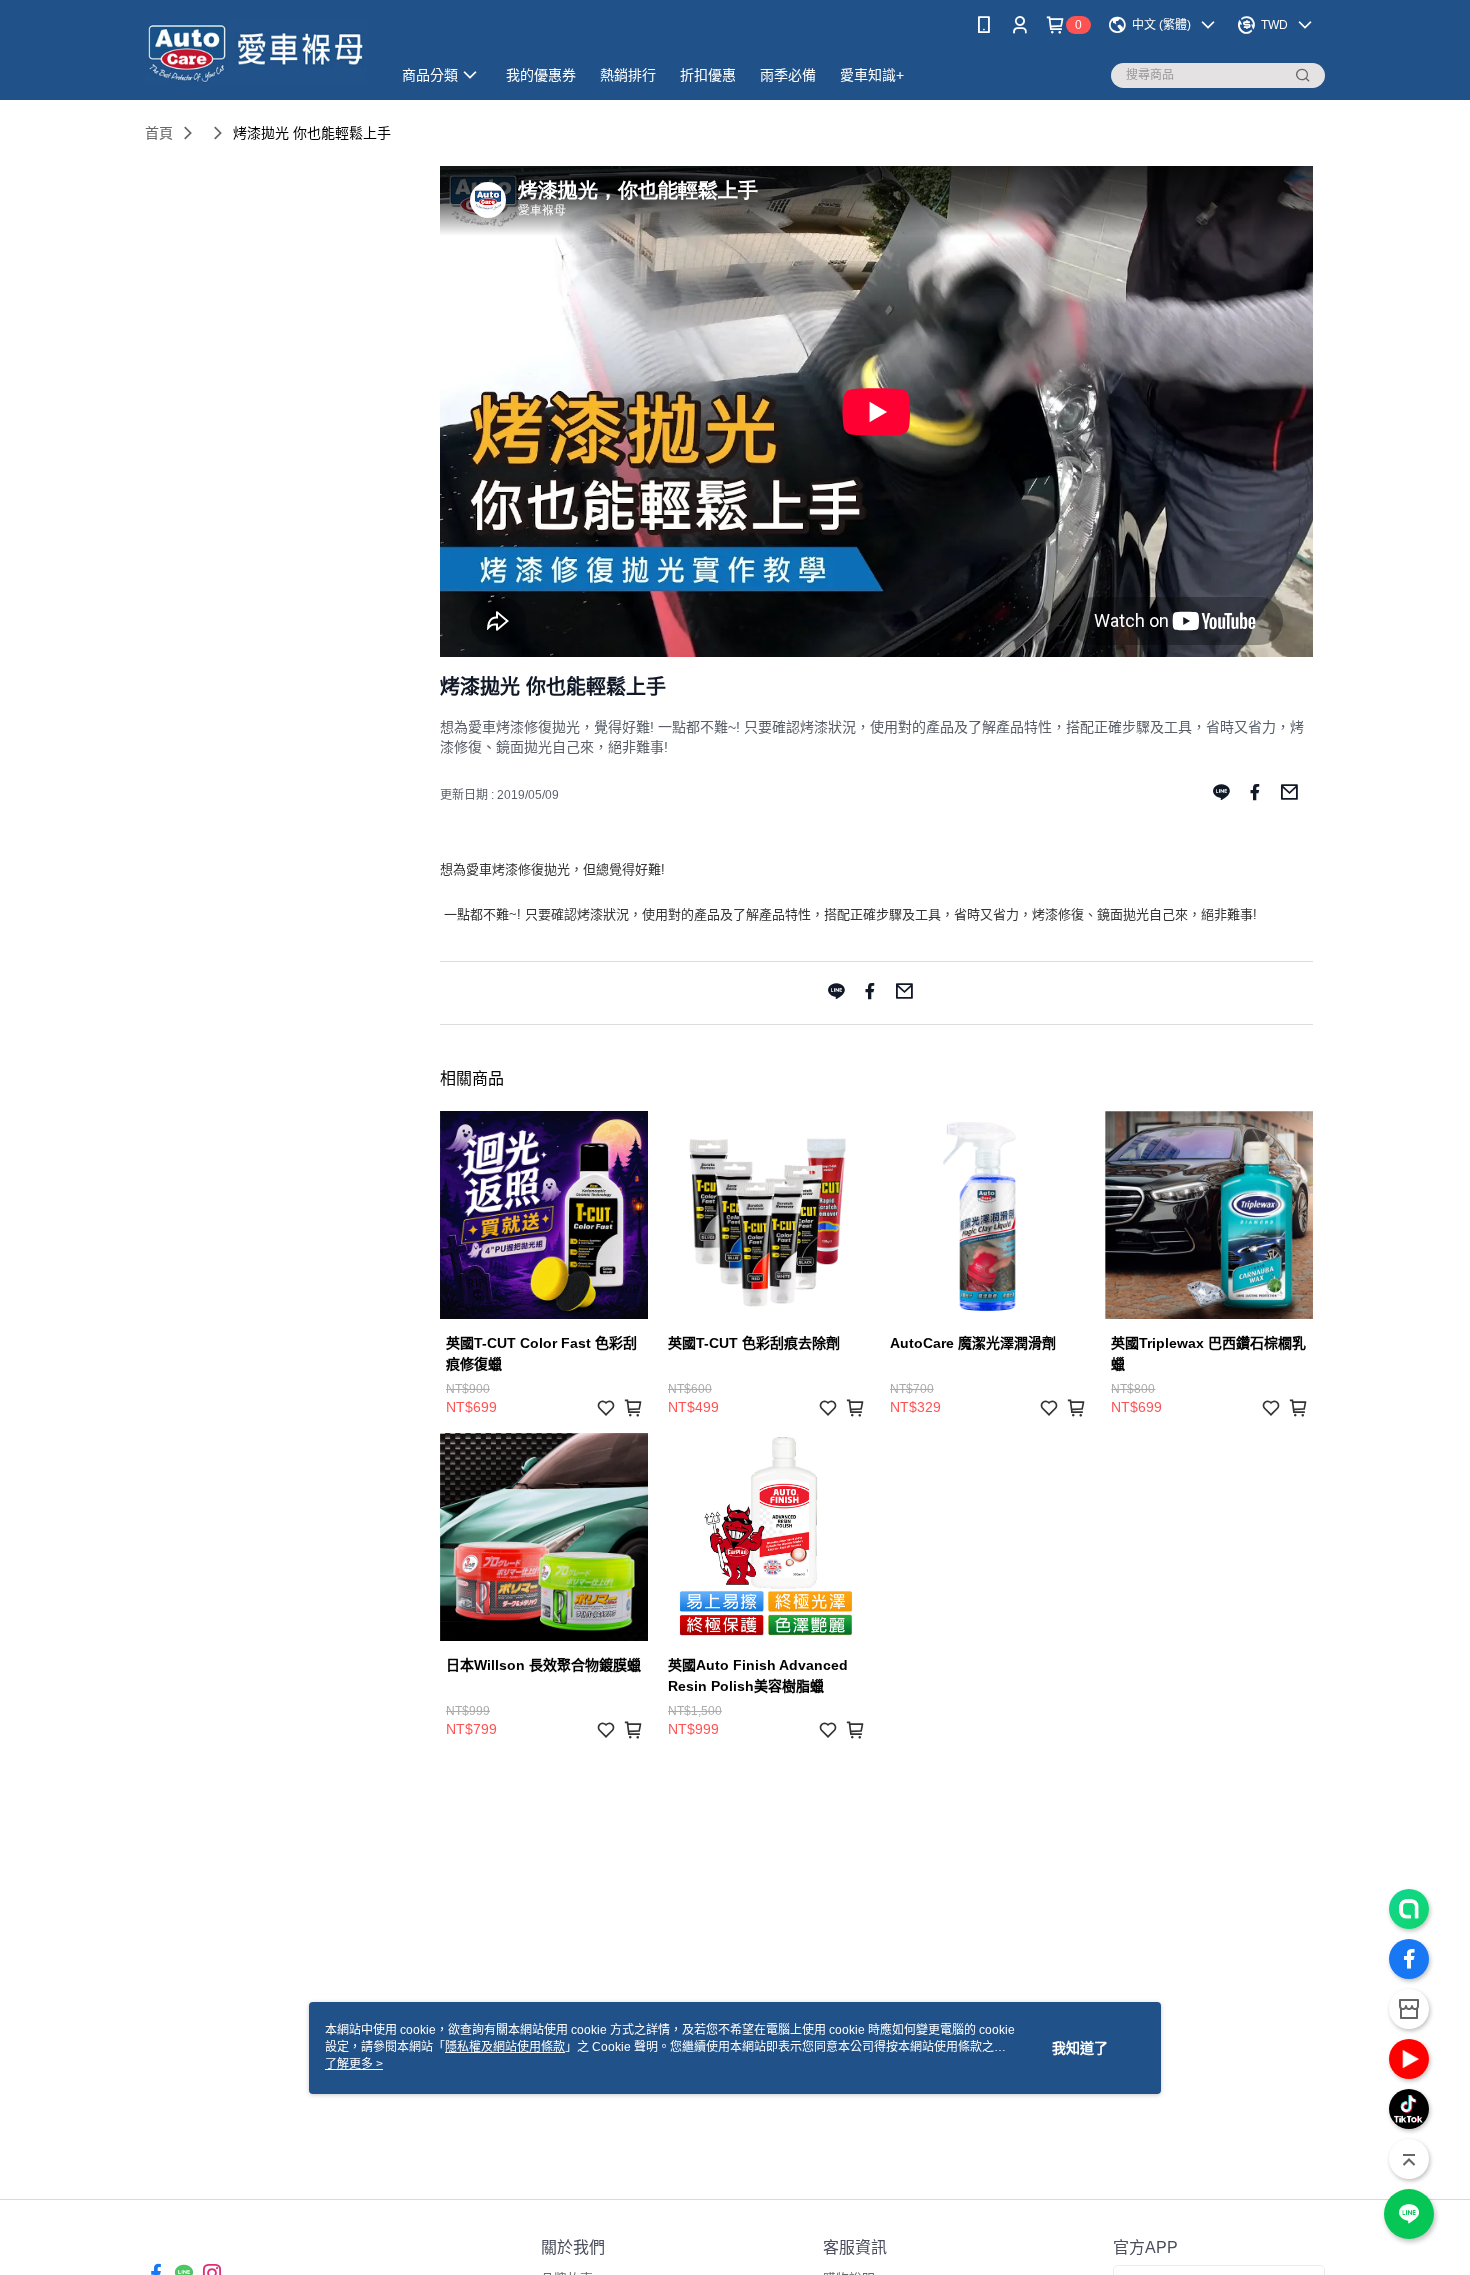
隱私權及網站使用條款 (505, 2047)
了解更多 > (354, 2064)
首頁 (159, 133)
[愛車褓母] (256, 52)
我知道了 (1080, 2048)
